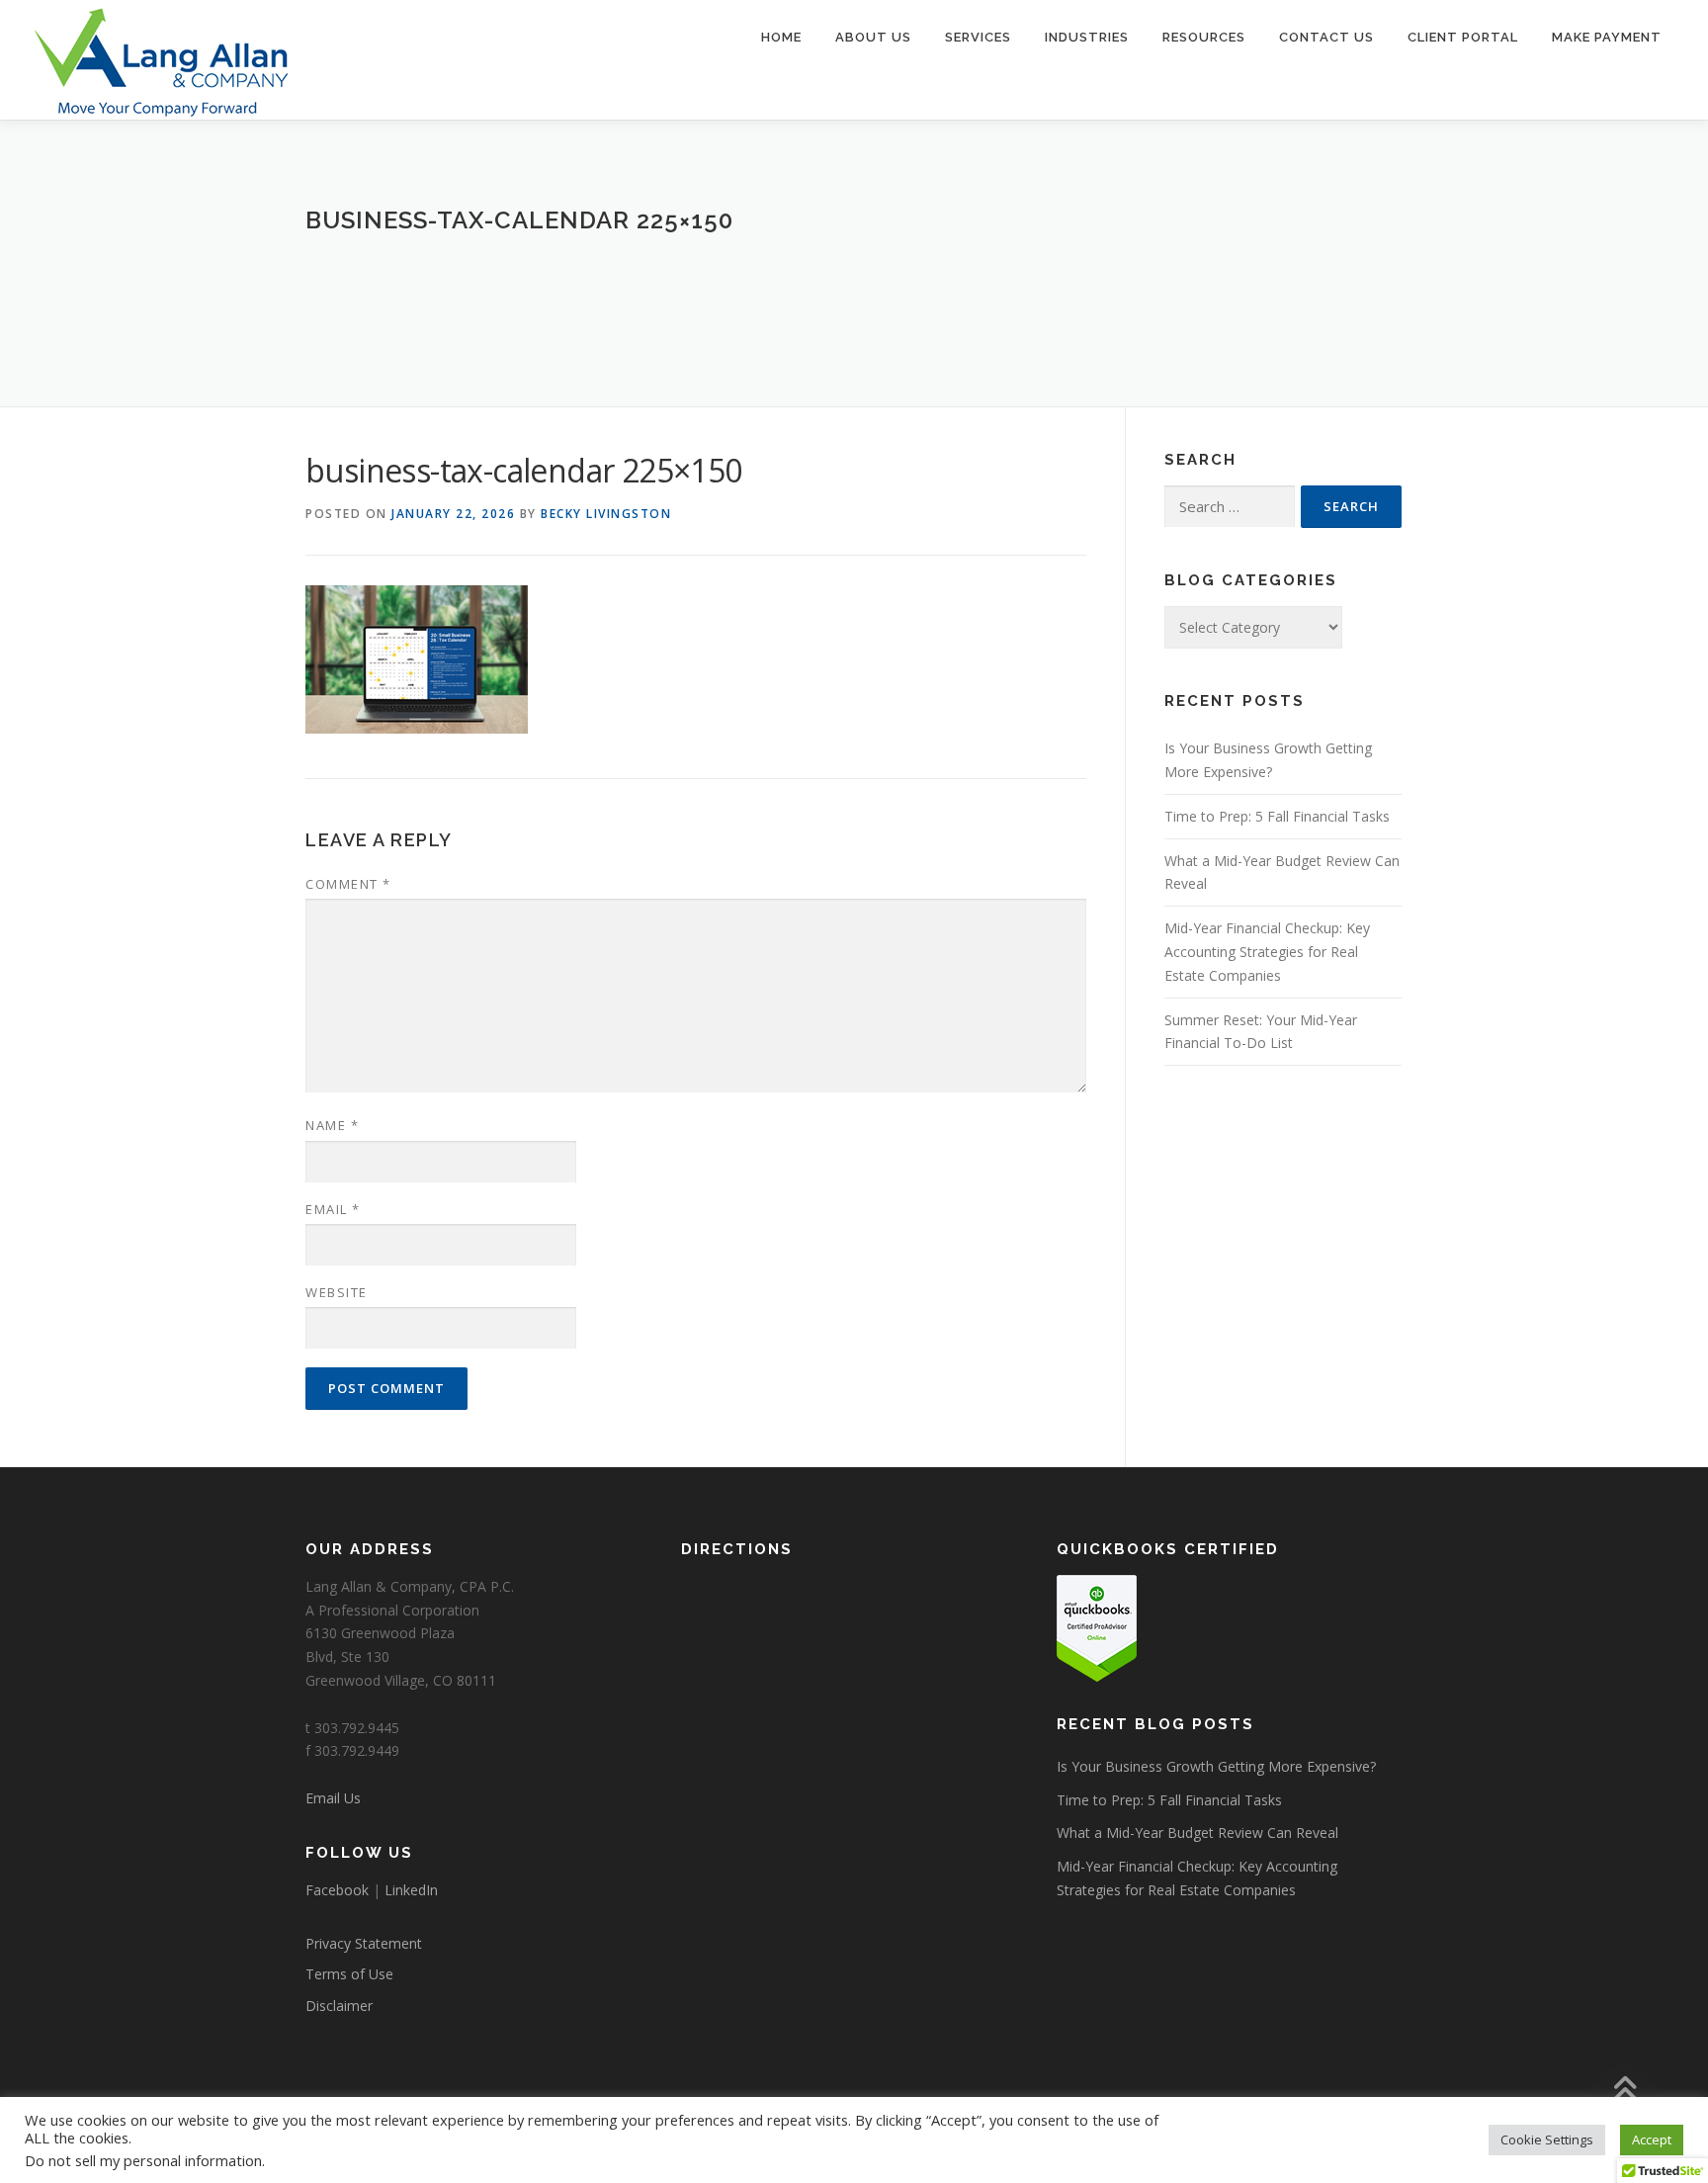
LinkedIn (411, 1890)
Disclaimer (339, 2006)
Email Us (333, 1798)
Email (333, 1209)
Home (781, 37)
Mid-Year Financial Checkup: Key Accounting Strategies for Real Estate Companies (1267, 952)
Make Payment (1607, 37)
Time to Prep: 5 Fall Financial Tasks (1277, 816)
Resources (1204, 37)
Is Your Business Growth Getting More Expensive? (1216, 1766)
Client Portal (1463, 37)
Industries (1087, 37)
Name (332, 1125)
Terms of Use (349, 1974)
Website (337, 1292)
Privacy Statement (364, 1943)
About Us (873, 37)
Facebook (337, 1890)
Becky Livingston (606, 514)
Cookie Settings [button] (1547, 2139)
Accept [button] (1652, 2139)
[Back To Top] (1624, 2091)
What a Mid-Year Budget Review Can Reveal (1197, 1833)
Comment (348, 884)
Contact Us (1326, 37)
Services (978, 37)
